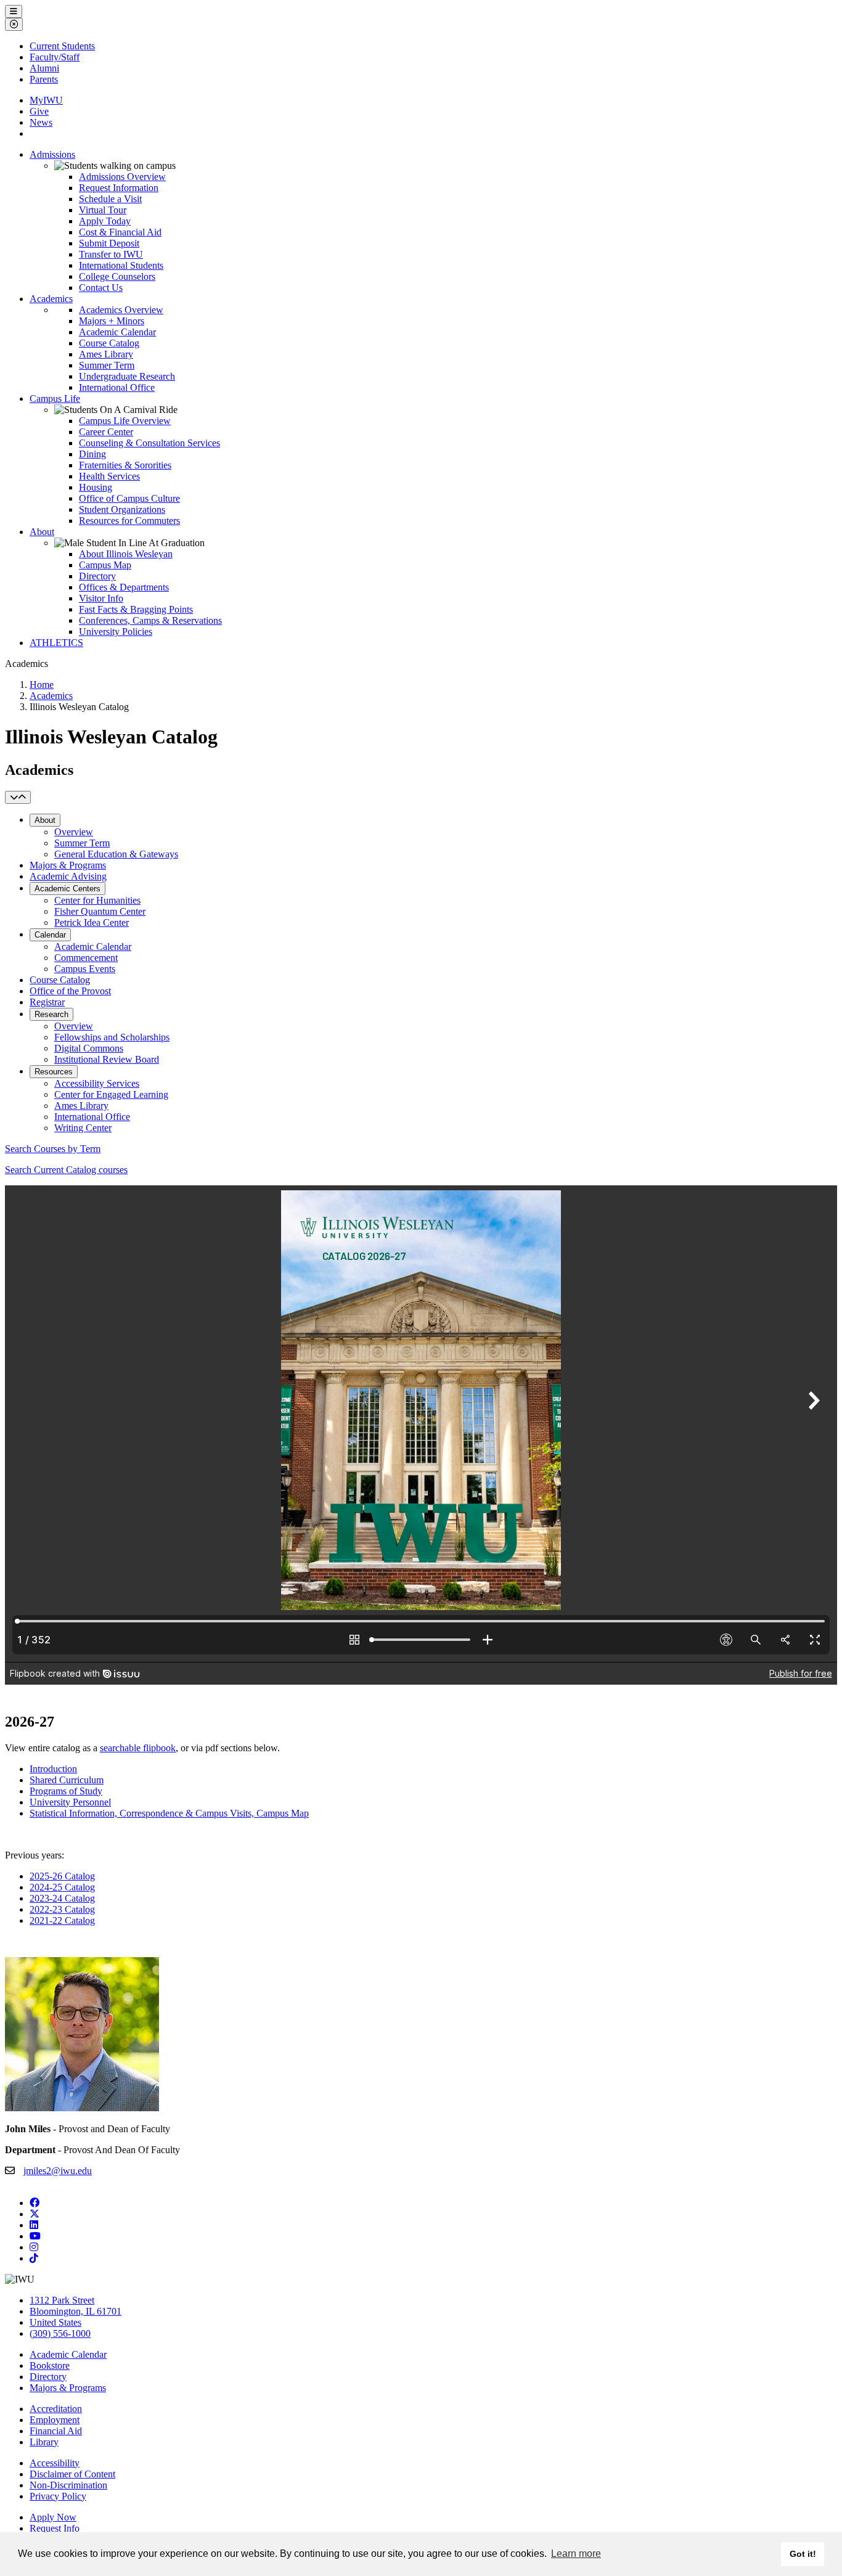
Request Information (119, 188)
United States (55, 2322)
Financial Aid (56, 2431)
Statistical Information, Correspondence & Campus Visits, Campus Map (169, 1813)
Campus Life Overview (125, 421)
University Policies (116, 632)
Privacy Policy (58, 2496)
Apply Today (105, 221)
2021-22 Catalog (62, 1920)
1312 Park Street (62, 2300)
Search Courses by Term (53, 1149)
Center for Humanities (97, 900)
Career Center (106, 432)
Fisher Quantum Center (100, 911)
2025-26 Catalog (62, 1876)
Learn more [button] (576, 2554)
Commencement (86, 958)
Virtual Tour (103, 210)
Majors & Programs (68, 865)
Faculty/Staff (55, 57)
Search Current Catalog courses (66, 1170)
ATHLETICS (56, 643)
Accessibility (55, 2463)
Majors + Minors (112, 321)
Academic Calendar (117, 332)
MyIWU (46, 100)
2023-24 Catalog (62, 1898)
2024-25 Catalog (62, 1887)
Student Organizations (122, 509)
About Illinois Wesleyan (126, 554)
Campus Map (105, 565)
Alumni (44, 68)
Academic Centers (67, 889)
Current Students (62, 46)
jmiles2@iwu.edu (58, 2171)
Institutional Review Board (107, 1059)
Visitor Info (101, 598)
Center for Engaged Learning (111, 1094)
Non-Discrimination (68, 2485)
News (41, 122)
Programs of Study (66, 1791)
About (42, 532)
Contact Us (101, 288)
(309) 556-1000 (60, 2333)
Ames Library (106, 354)
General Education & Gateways (116, 854)
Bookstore (50, 2365)
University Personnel (70, 1802)
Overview (74, 832)
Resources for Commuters (129, 521)
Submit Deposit (109, 243)
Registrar (47, 1002)
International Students (121, 265)
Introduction (53, 1769)
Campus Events (85, 969)
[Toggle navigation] (18, 797)
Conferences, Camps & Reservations (150, 620)
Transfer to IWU (111, 254)
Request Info (55, 2528)
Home (42, 685)
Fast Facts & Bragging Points (136, 609)
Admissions (52, 154)
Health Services (109, 476)
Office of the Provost (70, 991)
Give (39, 111)
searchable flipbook (138, 1748)
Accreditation (56, 2409)
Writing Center (83, 1128)
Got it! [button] (803, 2554)
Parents (44, 79)
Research (51, 1014)
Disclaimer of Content (72, 2474)
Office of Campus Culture (129, 498)
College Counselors (117, 276)
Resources (54, 1072)
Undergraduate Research (127, 376)
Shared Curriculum (67, 1780)
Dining (92, 454)
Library (44, 2442)
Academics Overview (121, 310)
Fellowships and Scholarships (112, 1037)
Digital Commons (89, 1048)
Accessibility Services (97, 1083)
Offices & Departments (124, 587)
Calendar (50, 935)
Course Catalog (109, 343)
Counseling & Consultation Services (149, 443)
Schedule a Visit (110, 199)
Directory (97, 576)
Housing (96, 487)
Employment (55, 2420)
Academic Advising (68, 876)
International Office (117, 387)
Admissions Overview (122, 177)
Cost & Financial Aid (120, 232)
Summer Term (107, 365)
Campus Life (55, 399)
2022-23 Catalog (62, 1909)
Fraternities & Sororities (125, 465)
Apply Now (53, 2517)
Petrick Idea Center (92, 922)
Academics (51, 299)
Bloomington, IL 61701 (76, 2311)
